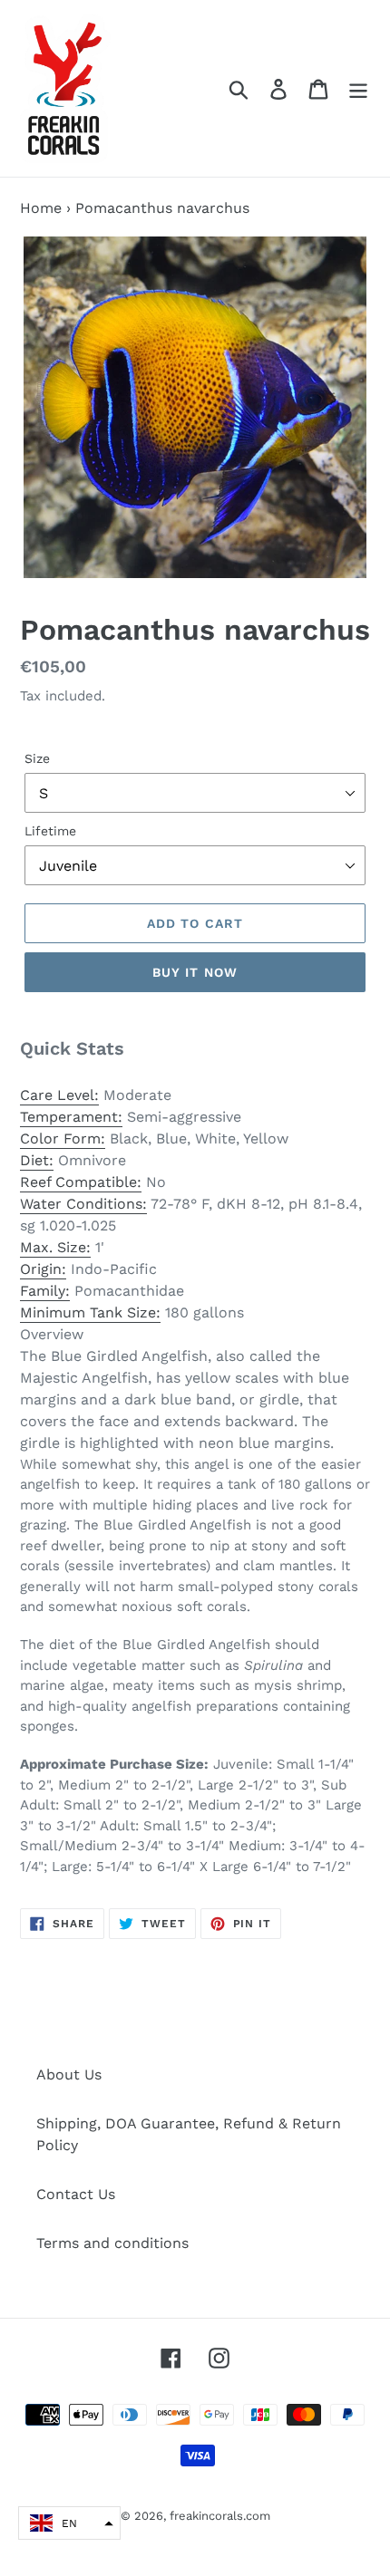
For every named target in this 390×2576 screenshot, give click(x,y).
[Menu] (358, 88)
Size (37, 758)
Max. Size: (55, 1247)
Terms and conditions (112, 2243)
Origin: (43, 1269)
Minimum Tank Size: (90, 1312)
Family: (45, 1291)
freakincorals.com (220, 2516)
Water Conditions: (83, 1204)
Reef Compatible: (81, 1182)
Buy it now (195, 972)
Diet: (37, 1160)
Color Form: (63, 1138)
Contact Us (76, 2194)
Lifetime (50, 831)
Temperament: (71, 1117)
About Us (69, 2074)
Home (41, 208)
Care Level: (59, 1095)
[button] (69, 2523)
